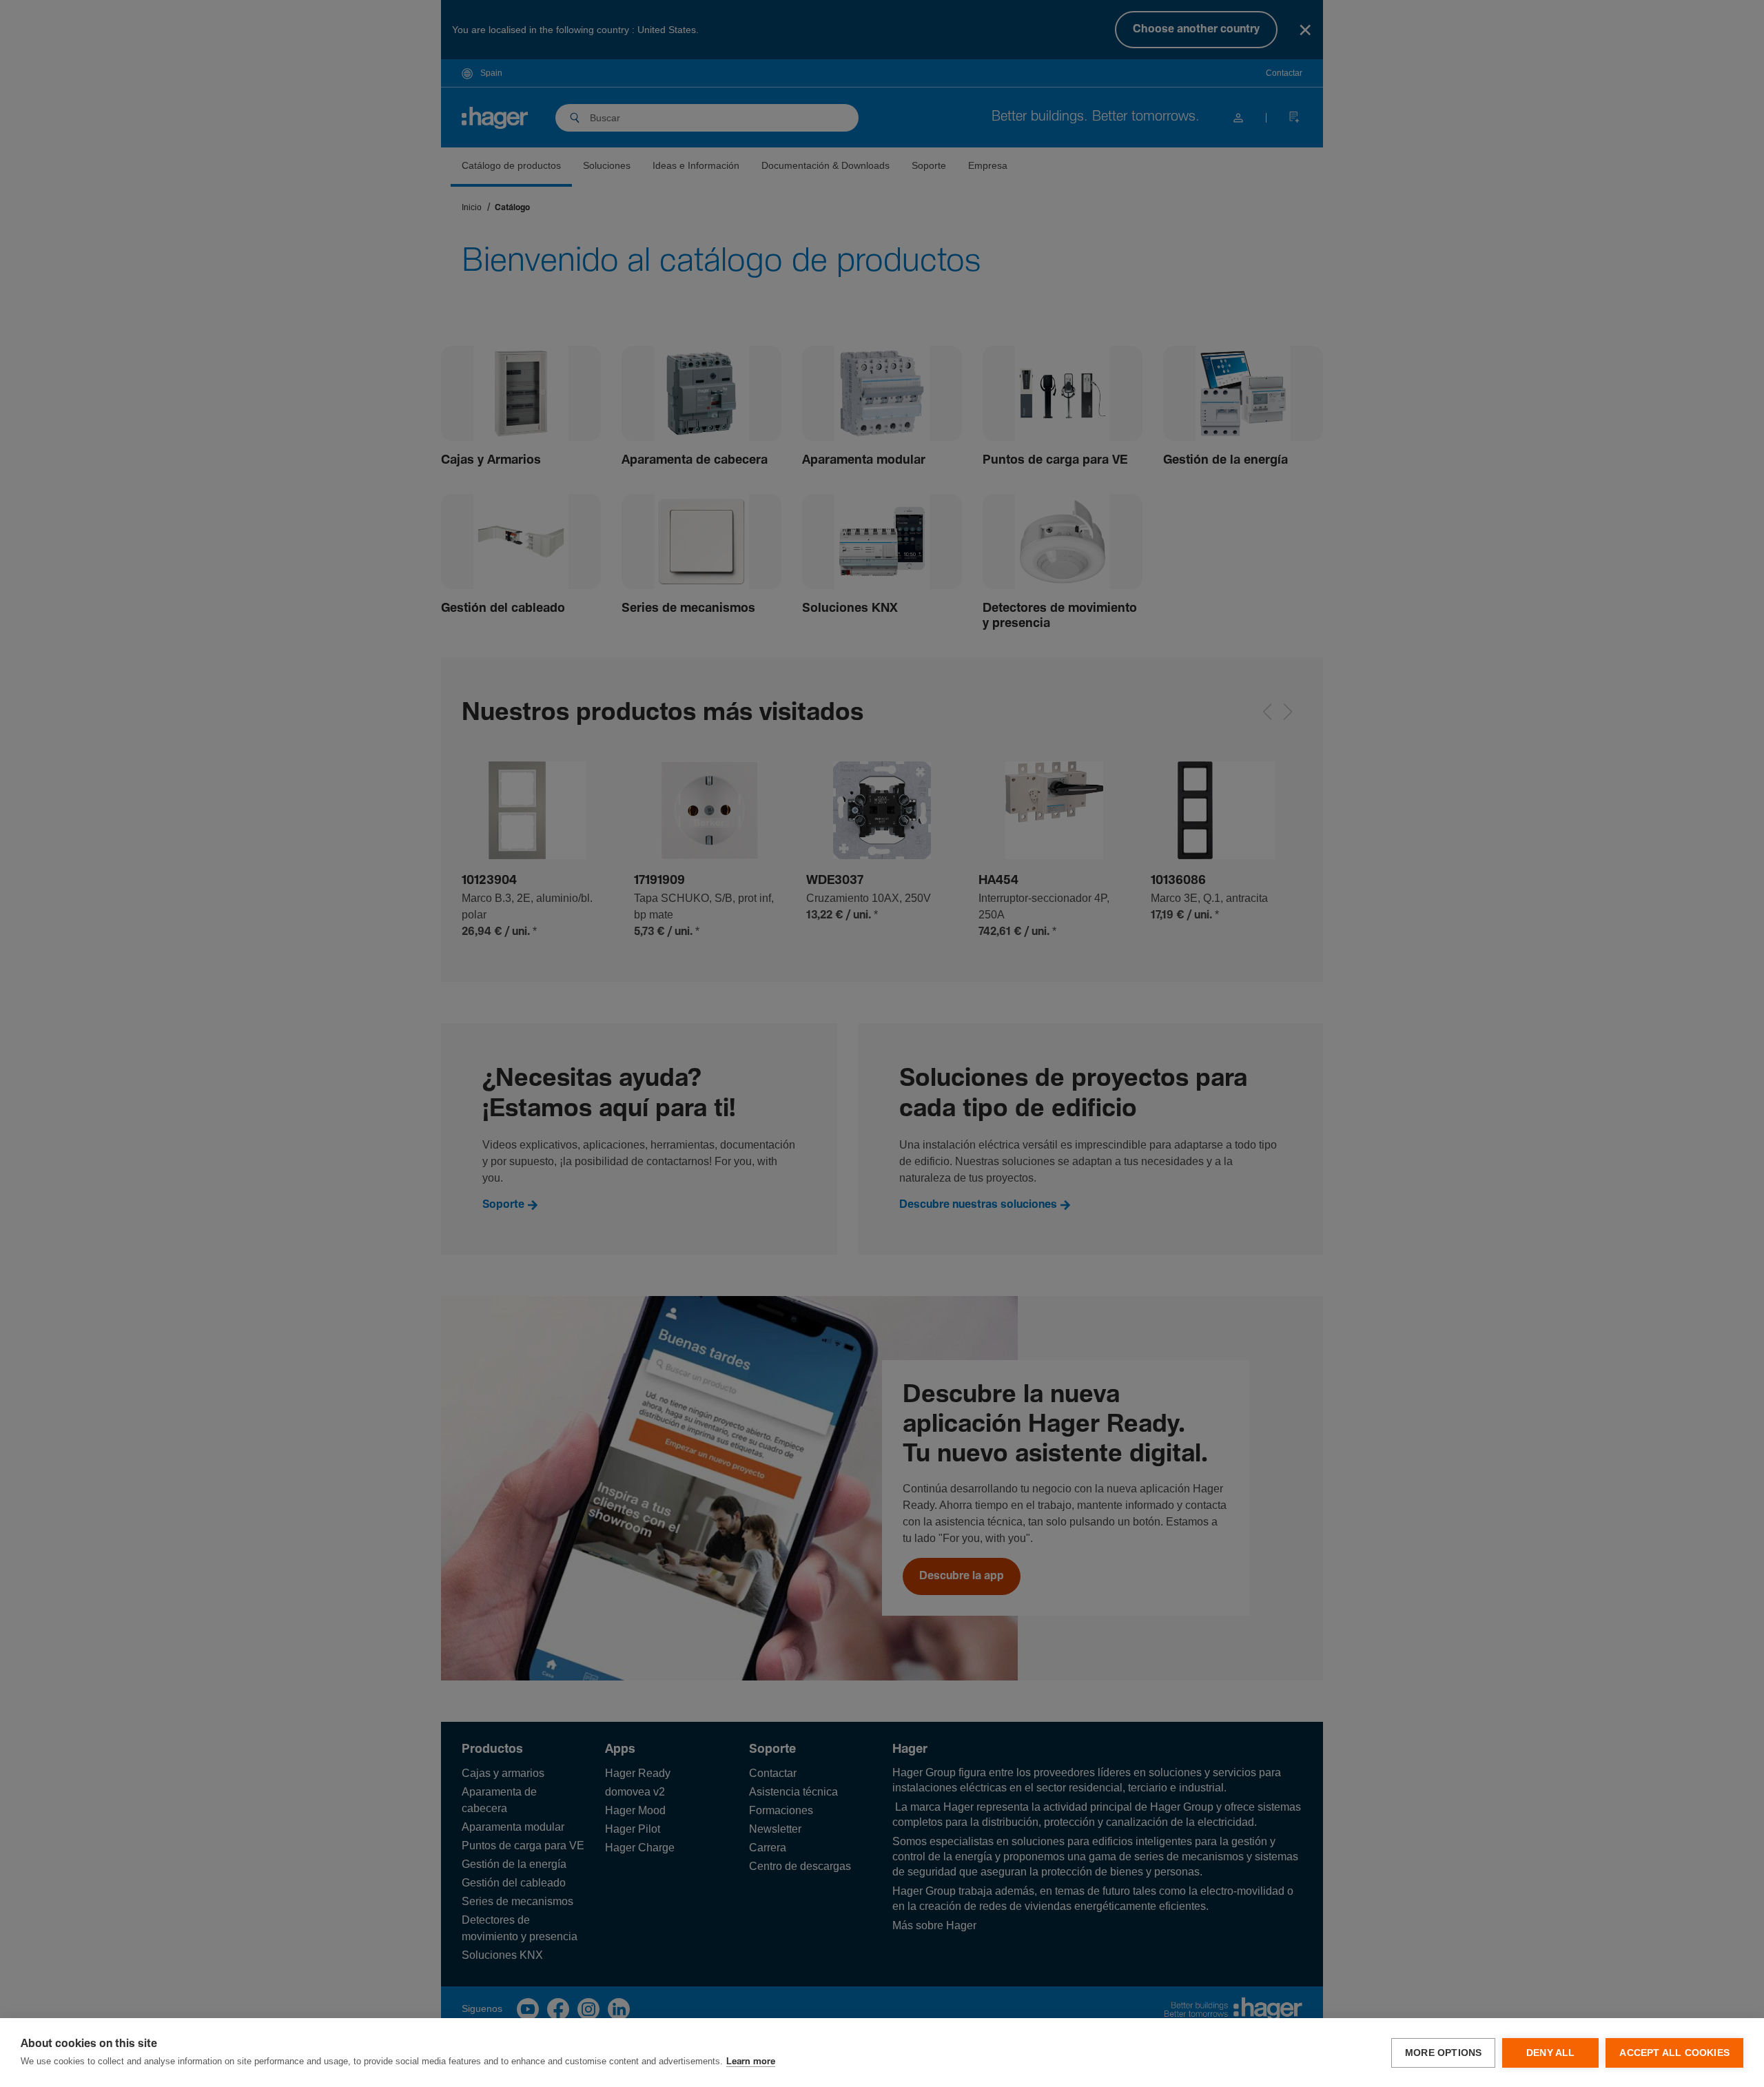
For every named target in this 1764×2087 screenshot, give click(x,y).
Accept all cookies (1674, 2053)
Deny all (1551, 2053)
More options (1443, 2053)
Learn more (751, 2062)
